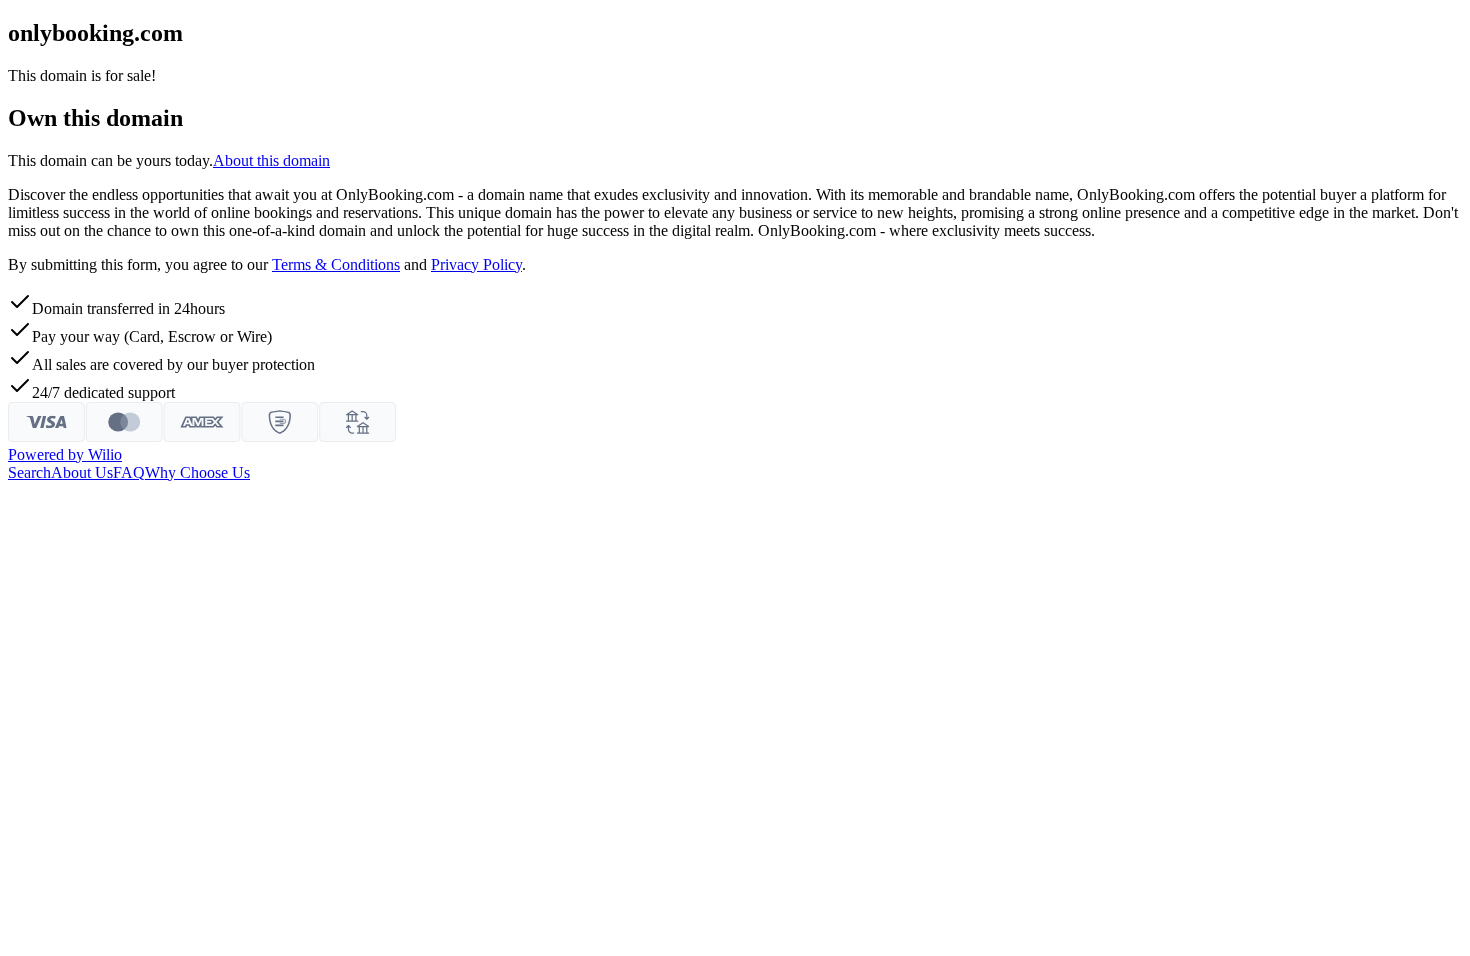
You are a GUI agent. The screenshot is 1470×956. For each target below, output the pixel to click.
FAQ (129, 472)
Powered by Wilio (65, 454)
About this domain (271, 160)
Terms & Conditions (336, 264)
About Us (82, 472)
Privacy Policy (476, 264)
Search (29, 472)
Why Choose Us (197, 472)
